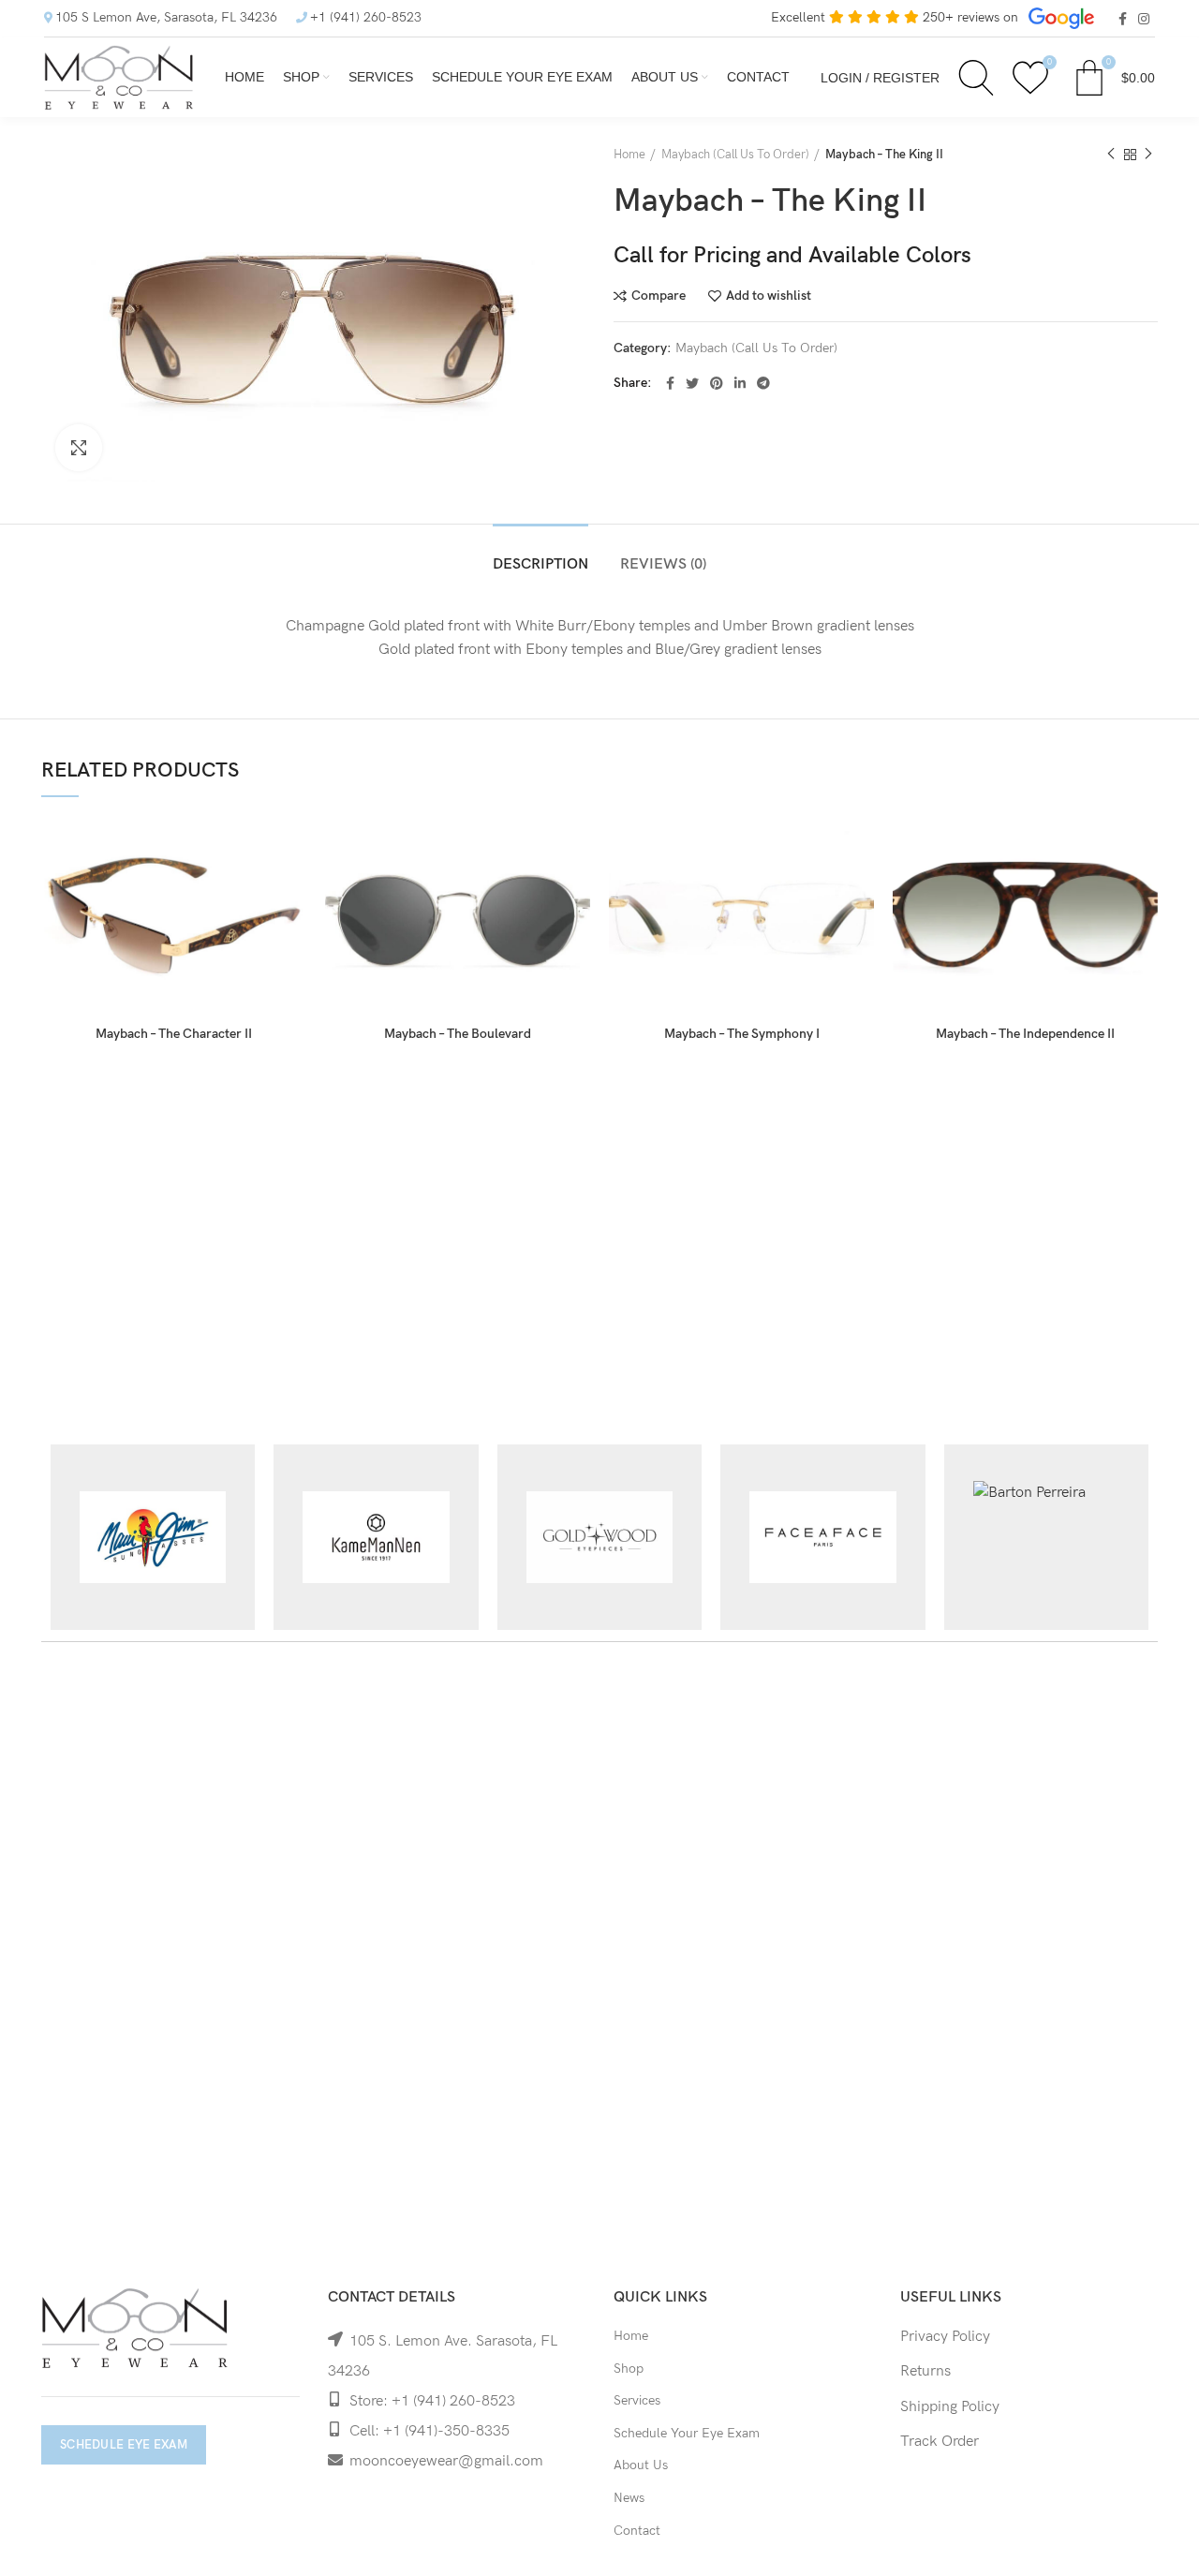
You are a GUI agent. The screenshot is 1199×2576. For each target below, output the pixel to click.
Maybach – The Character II (174, 1034)
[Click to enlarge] (79, 448)
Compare (659, 296)
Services (637, 2400)
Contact (637, 2531)
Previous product (1111, 155)
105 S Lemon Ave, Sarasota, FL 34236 (166, 17)
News (629, 2498)
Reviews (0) (663, 564)
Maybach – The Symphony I (742, 1034)
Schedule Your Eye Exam (687, 2433)
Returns (925, 2371)
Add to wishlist (769, 296)
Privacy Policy (945, 2337)
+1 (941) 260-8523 (366, 17)
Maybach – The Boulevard (458, 1034)
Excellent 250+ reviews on (896, 17)
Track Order (940, 2442)
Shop (629, 2369)
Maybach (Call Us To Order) (735, 155)
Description (540, 564)
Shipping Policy (950, 2407)
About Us (641, 2465)
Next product (1148, 155)
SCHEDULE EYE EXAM (124, 2445)
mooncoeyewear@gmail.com (446, 2461)
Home (629, 155)
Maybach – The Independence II (1025, 1034)
